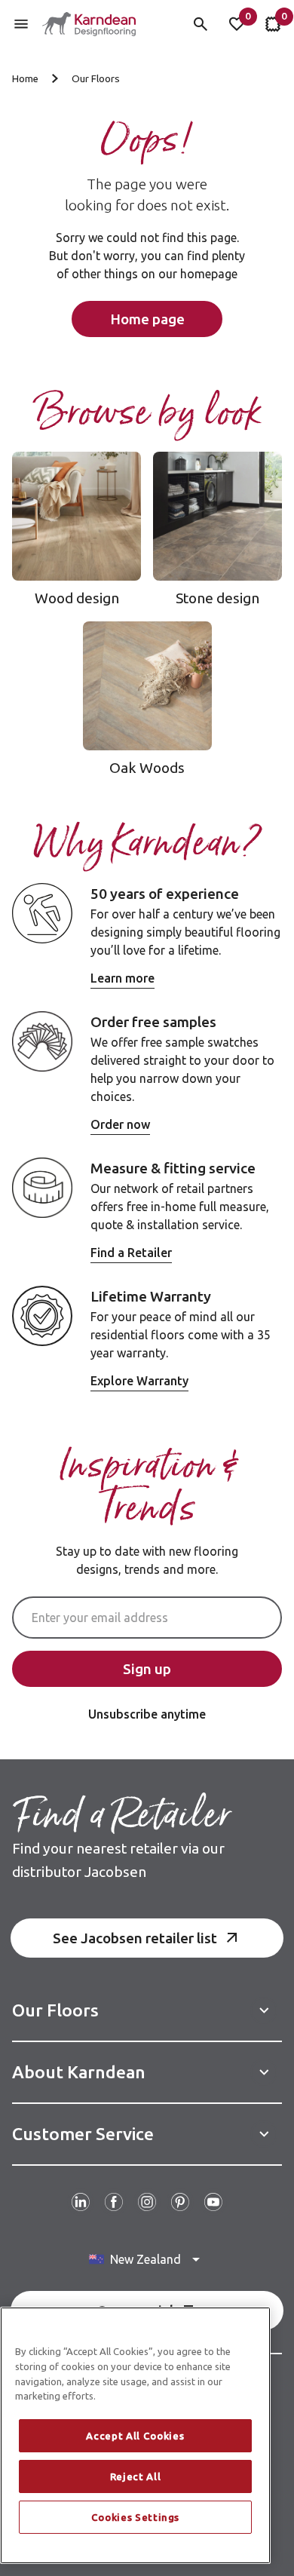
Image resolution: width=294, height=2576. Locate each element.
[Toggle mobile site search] (201, 24)
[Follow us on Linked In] (81, 2202)
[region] (135, 2435)
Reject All (136, 2476)
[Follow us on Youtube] (213, 2202)
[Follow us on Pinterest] (180, 2202)
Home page (147, 319)
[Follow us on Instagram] (147, 2202)
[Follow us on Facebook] (114, 2202)
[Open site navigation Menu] (21, 24)
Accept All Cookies (135, 2436)
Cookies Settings (136, 2517)
